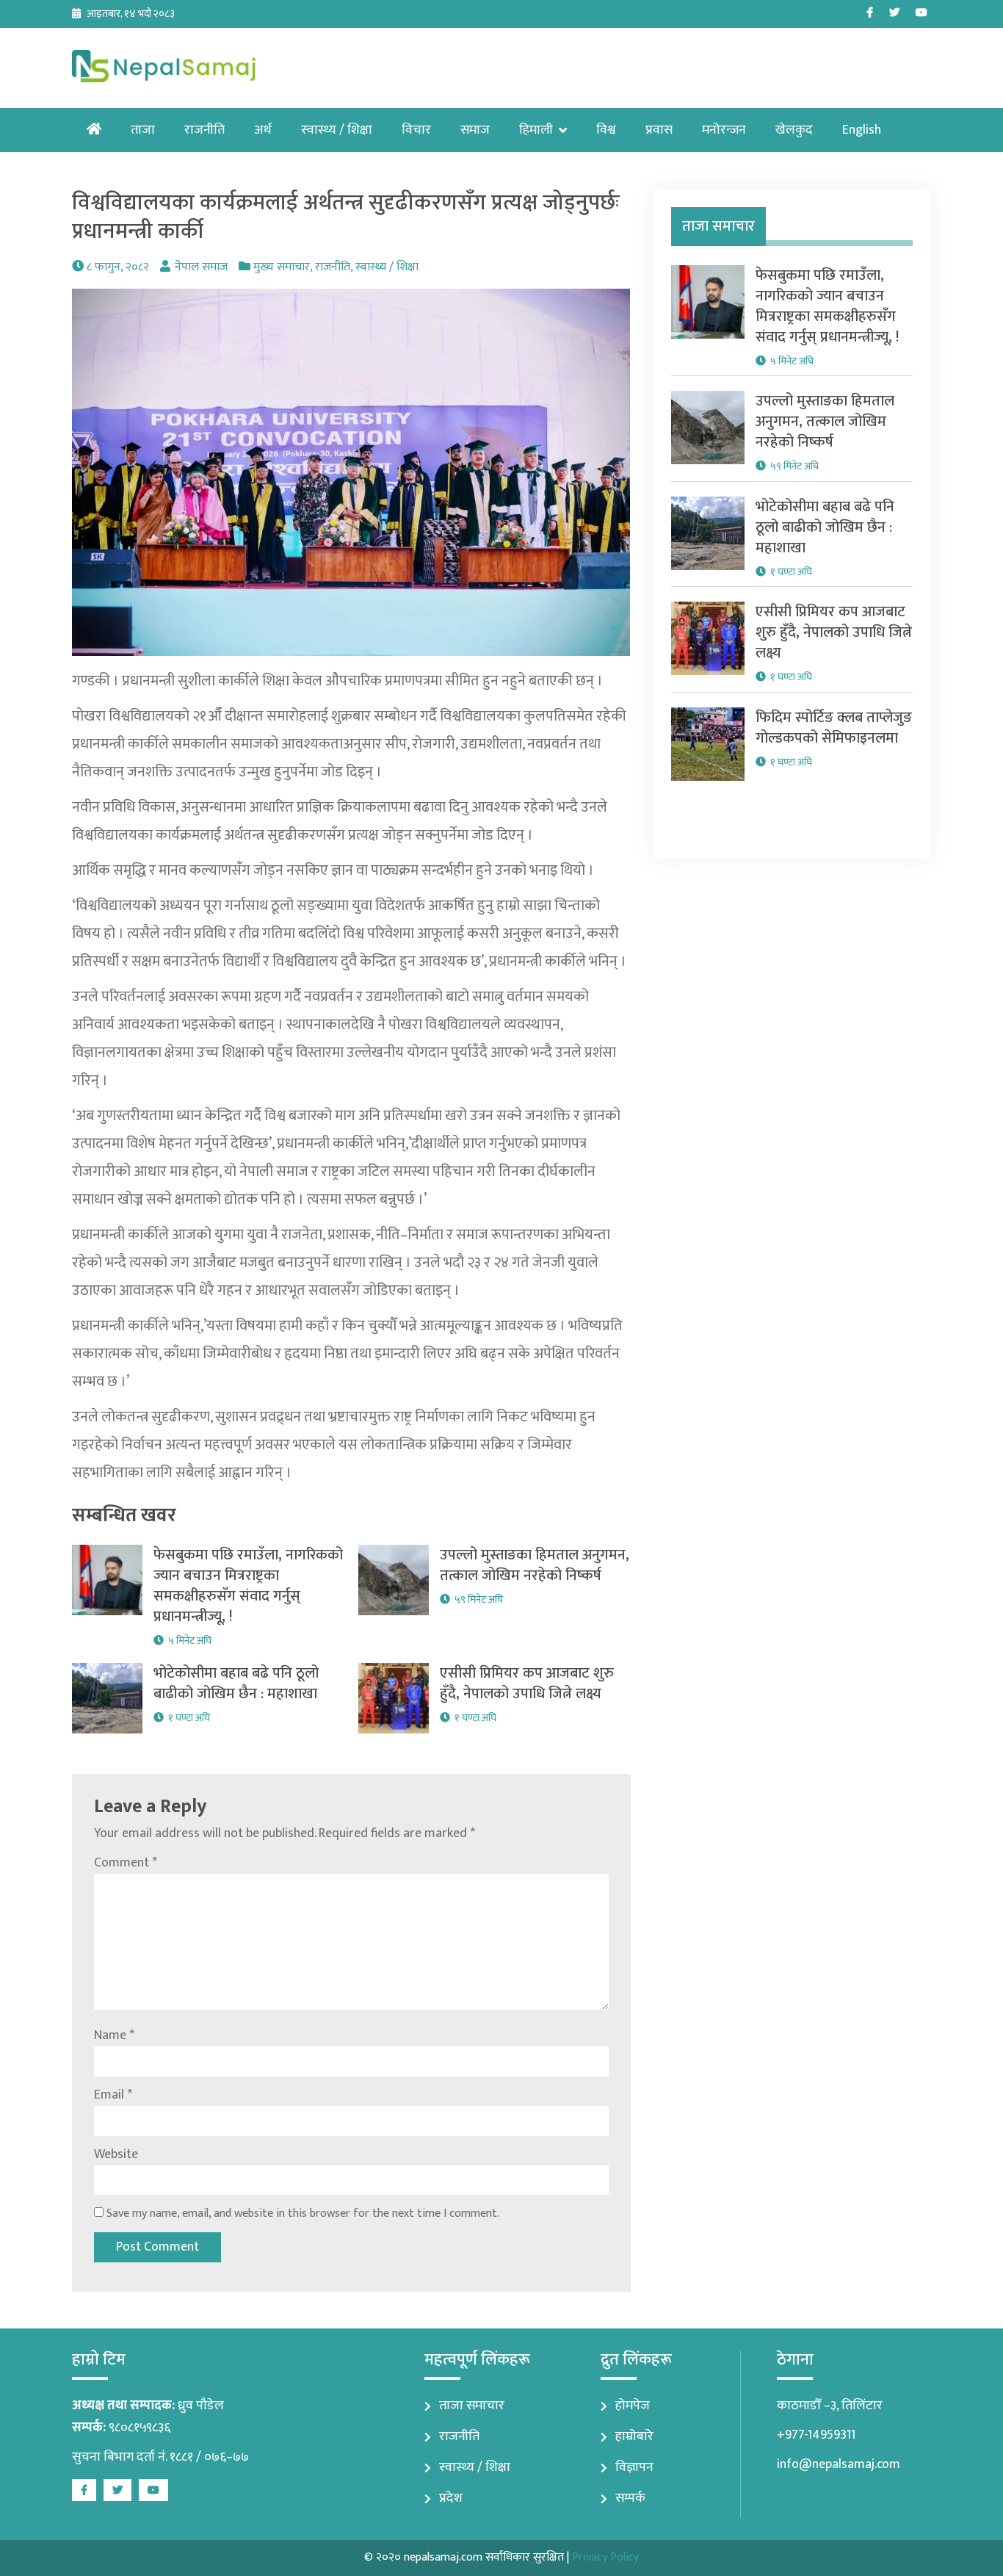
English (862, 130)
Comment (126, 1863)
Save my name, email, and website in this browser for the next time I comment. (303, 2214)
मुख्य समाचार (282, 267)
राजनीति (204, 130)
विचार (416, 130)
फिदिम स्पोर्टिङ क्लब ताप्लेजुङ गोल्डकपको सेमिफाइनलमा (834, 728)
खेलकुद (794, 130)
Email (113, 2095)
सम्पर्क (630, 2498)
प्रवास (659, 130)
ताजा (143, 130)
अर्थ (263, 130)
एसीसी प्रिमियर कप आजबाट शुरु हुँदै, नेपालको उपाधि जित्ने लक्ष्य (527, 1684)
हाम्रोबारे (634, 2436)
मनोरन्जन (724, 130)
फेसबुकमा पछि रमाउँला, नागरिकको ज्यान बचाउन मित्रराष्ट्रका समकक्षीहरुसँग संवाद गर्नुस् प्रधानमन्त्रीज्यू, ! (248, 1586)
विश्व (606, 130)
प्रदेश (451, 2498)
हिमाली (536, 130)
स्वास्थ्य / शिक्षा (337, 130)
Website (116, 2154)
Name (114, 2035)
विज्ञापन (634, 2467)
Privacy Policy (605, 2557)
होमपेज (633, 2406)
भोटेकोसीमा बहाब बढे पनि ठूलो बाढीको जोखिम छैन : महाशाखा (236, 1684)
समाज (475, 130)
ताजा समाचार (472, 2406)
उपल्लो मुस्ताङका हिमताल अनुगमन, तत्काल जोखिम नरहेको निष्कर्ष (535, 1565)
